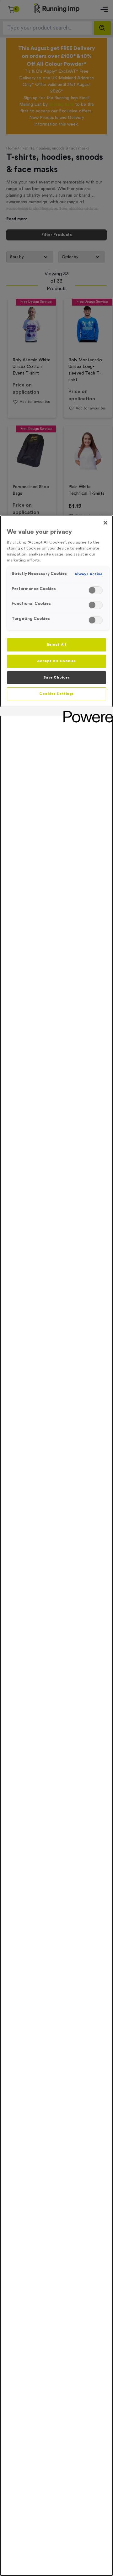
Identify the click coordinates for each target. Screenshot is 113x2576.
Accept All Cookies (56, 661)
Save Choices (57, 677)
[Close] (105, 523)
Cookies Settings (56, 694)
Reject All (57, 645)
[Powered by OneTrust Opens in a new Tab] (86, 712)
